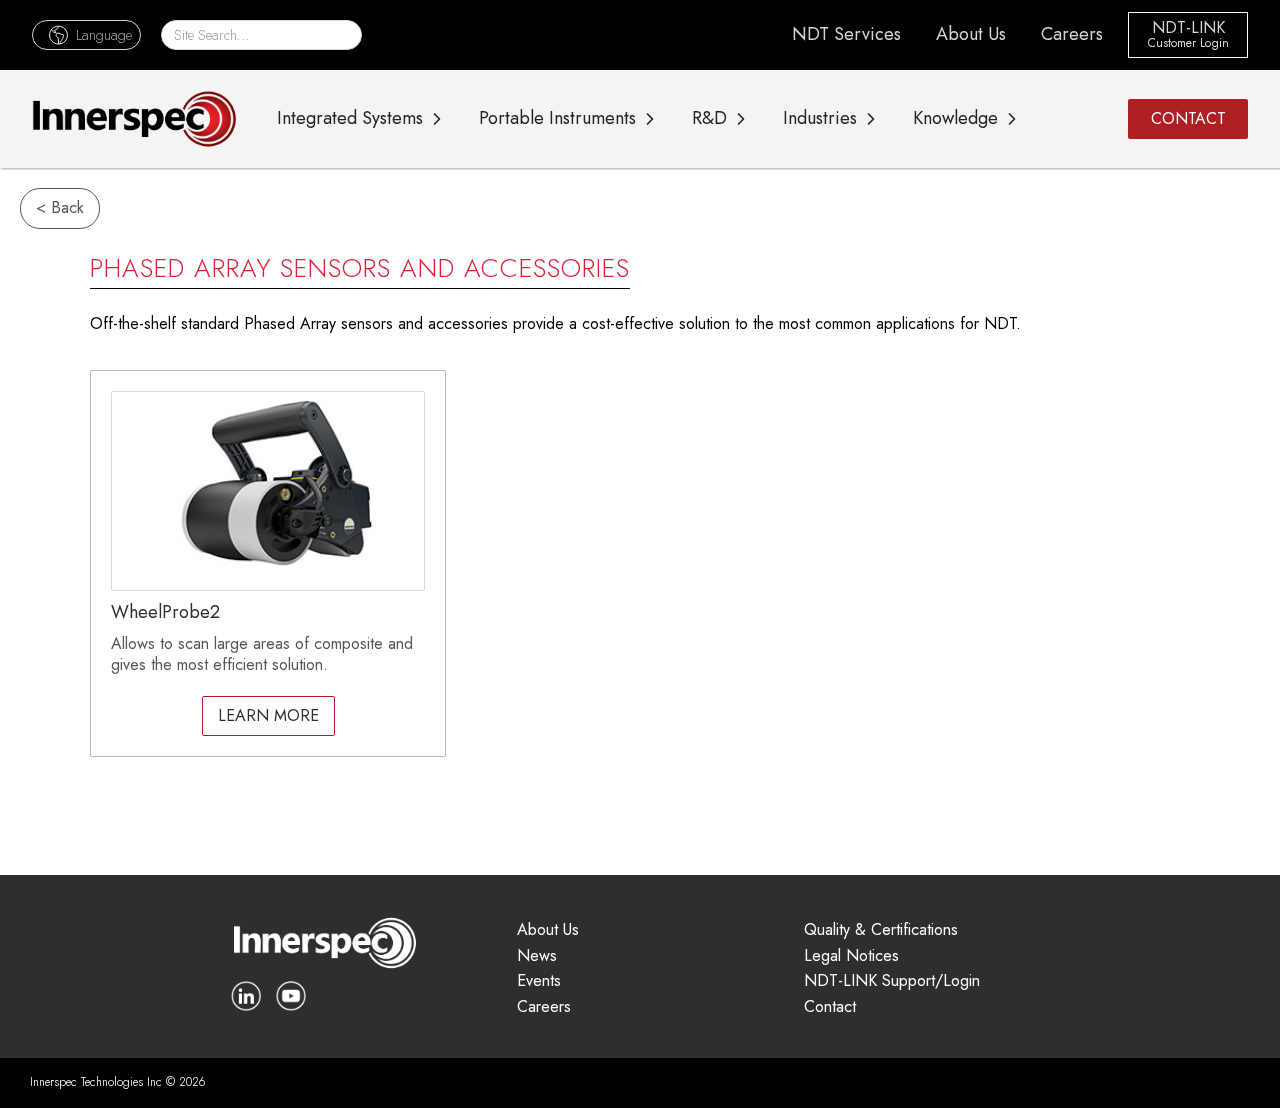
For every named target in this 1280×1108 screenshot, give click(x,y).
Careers (1072, 34)
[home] (134, 119)
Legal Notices (851, 956)
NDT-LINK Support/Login (892, 981)
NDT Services (846, 34)
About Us (971, 34)
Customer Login (1188, 44)
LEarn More (268, 715)
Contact (830, 1007)
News (537, 956)
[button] (86, 34)
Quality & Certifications (881, 930)
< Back (60, 207)
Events (539, 981)
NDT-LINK (1188, 28)
